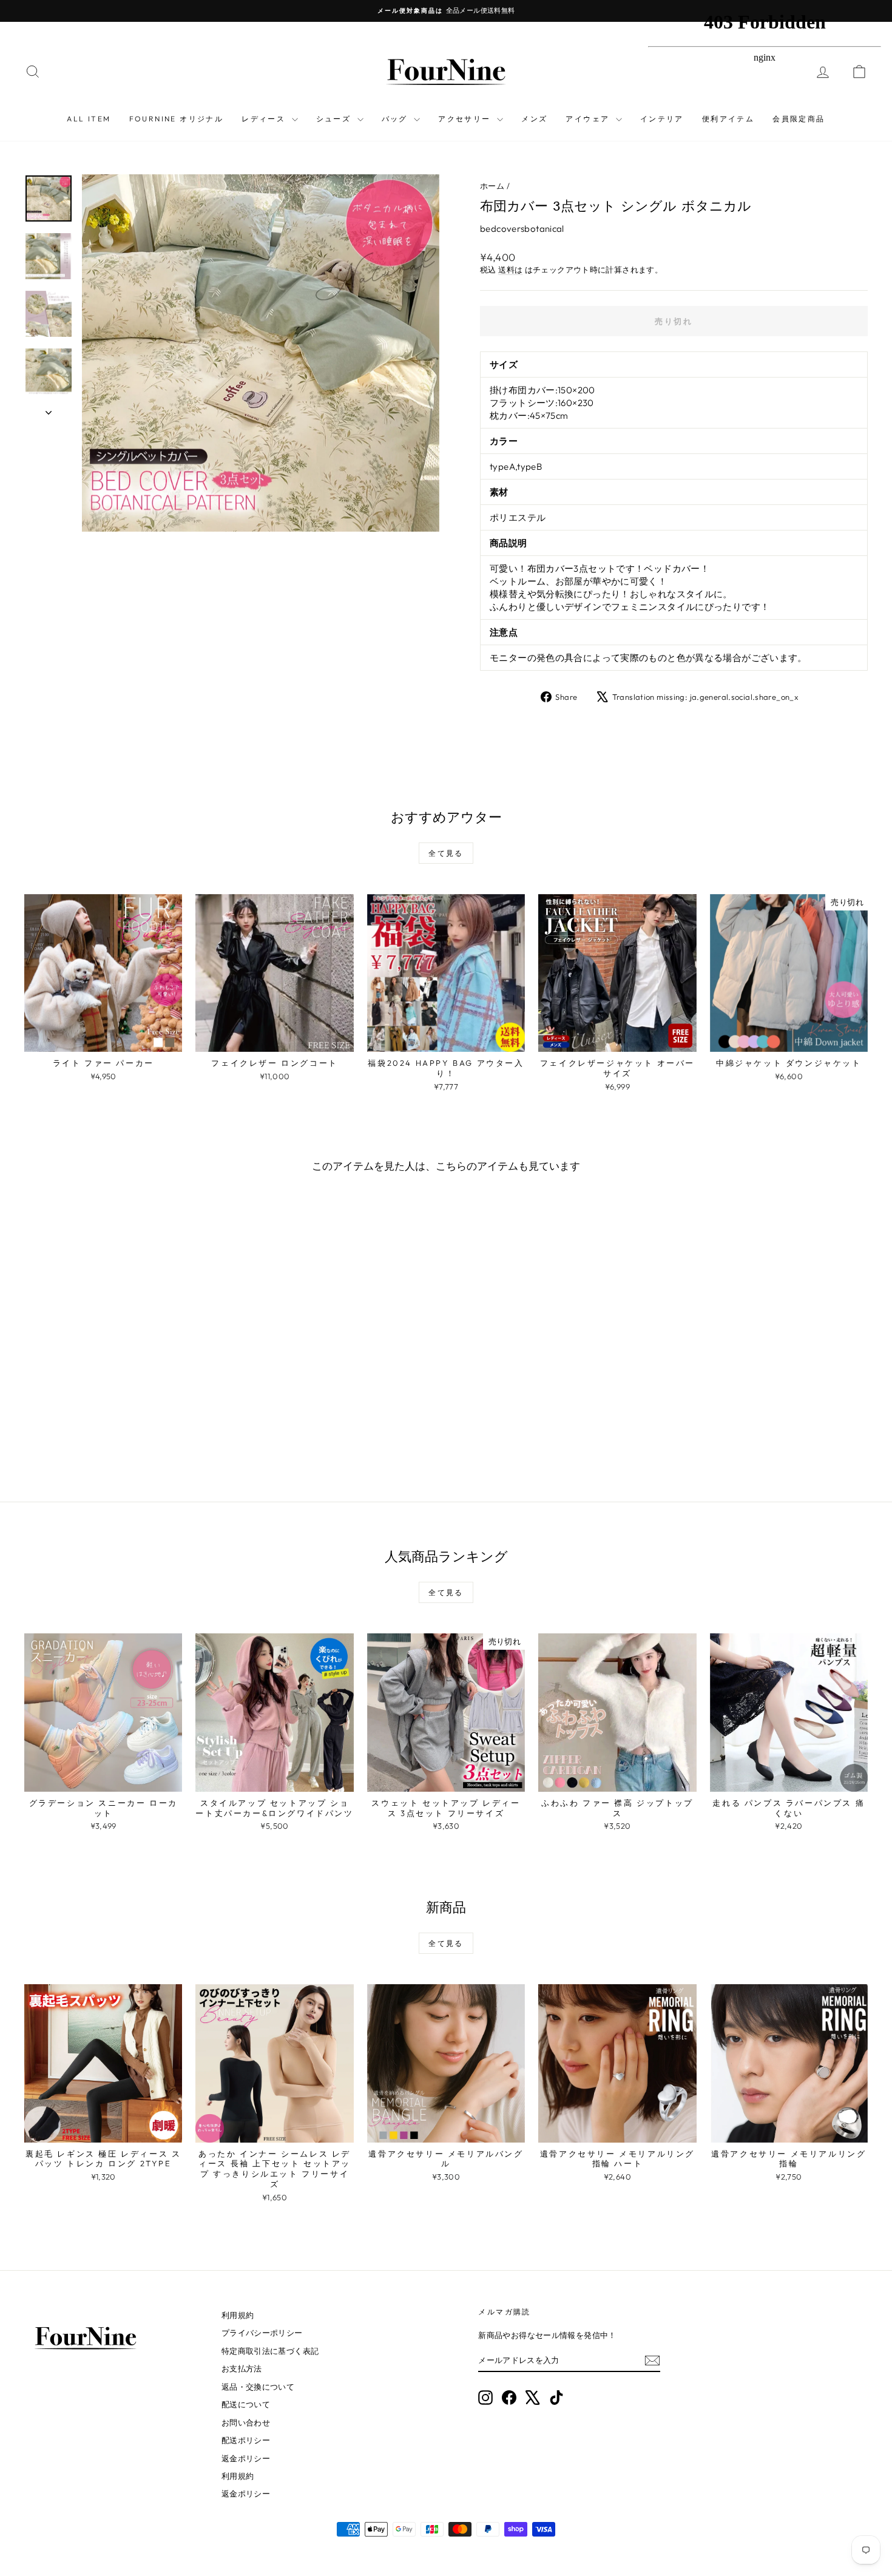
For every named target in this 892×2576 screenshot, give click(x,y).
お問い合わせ (246, 2422)
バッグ (397, 119)
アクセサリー (466, 119)
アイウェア (589, 119)
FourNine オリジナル (177, 119)
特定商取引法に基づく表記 (270, 2351)
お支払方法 (242, 2368)
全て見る (446, 853)
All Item (89, 119)
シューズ (335, 119)
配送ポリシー (246, 2440)
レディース (265, 119)
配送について (246, 2404)
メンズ (534, 119)
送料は (510, 269)
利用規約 (238, 2315)
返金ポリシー (246, 2458)
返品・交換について (258, 2387)
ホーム (492, 186)
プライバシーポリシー (262, 2333)
